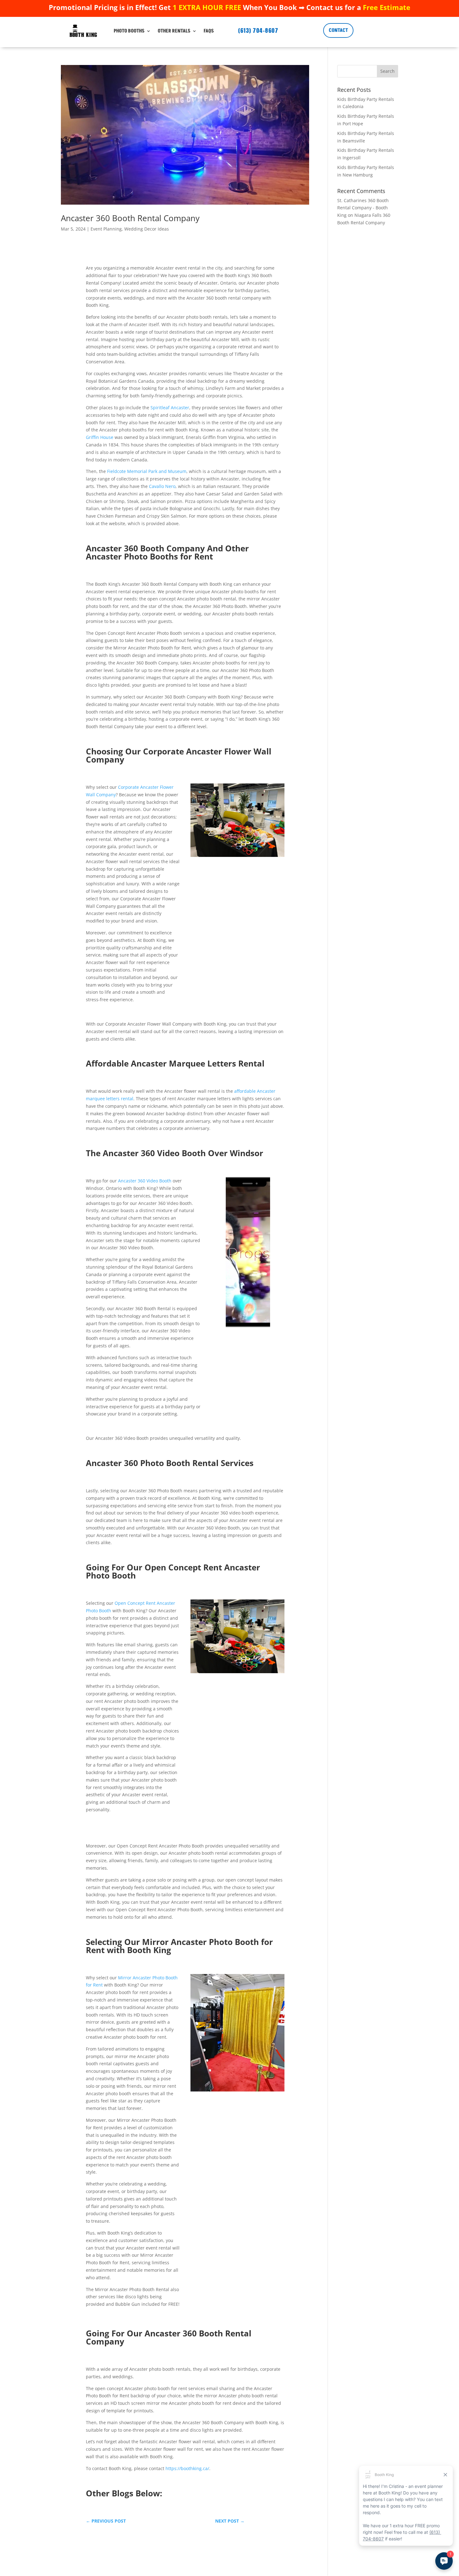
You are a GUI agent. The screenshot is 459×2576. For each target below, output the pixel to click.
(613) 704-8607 (258, 30)
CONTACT (338, 30)
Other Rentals (174, 31)
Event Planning (106, 229)
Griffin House (100, 437)
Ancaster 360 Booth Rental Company (130, 218)
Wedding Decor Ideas (147, 229)
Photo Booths (129, 31)
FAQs (209, 31)
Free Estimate (387, 7)
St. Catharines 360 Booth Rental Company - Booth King (363, 208)
